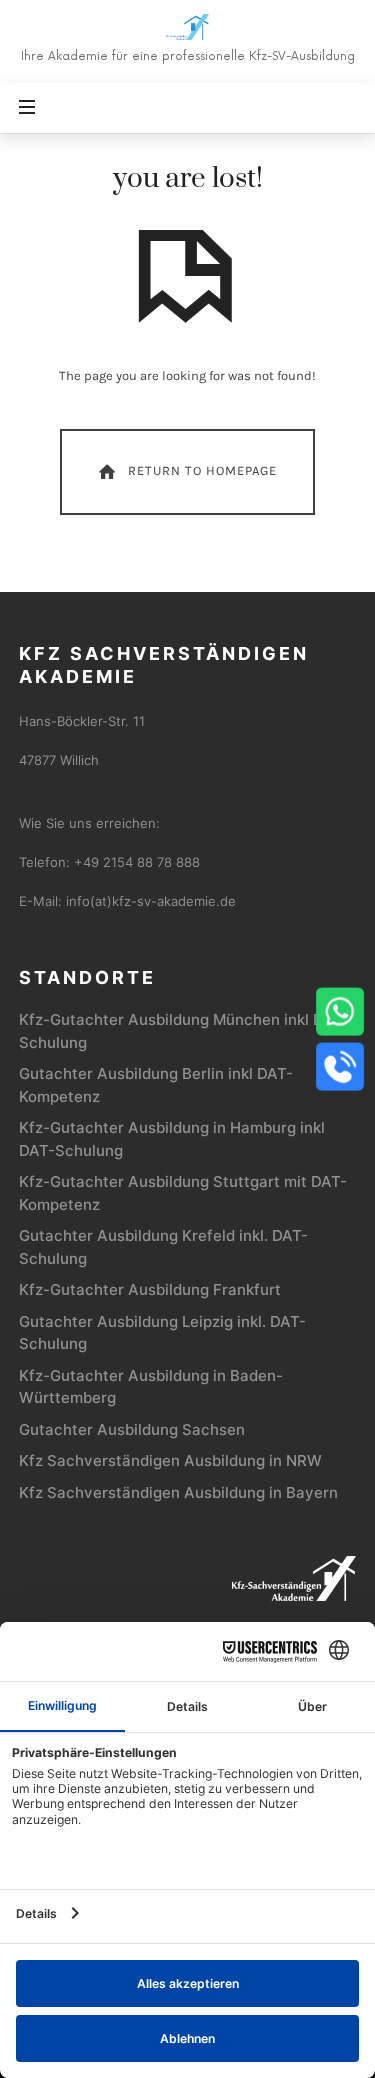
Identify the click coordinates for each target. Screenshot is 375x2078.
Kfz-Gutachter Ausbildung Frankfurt (150, 1289)
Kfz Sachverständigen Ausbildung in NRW (170, 1460)
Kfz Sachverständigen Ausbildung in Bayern (178, 1492)
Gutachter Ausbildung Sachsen (132, 1429)
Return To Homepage (202, 470)
